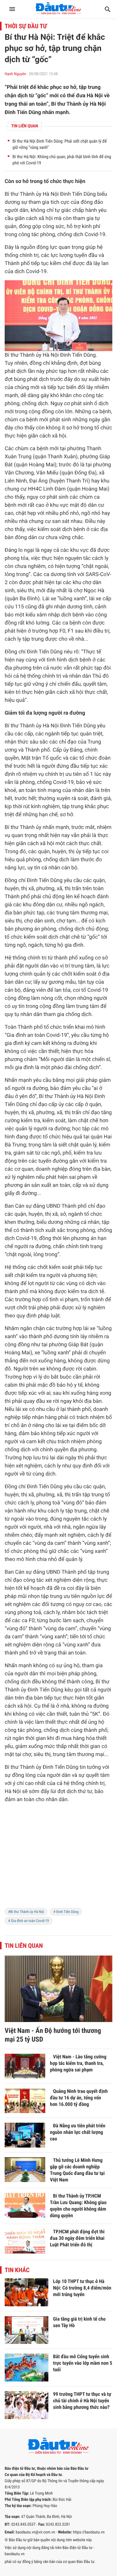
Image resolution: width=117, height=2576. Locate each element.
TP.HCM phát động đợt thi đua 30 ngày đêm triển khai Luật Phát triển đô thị (77, 2238)
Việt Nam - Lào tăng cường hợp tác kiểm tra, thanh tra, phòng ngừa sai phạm (78, 2063)
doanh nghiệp (52, 1169)
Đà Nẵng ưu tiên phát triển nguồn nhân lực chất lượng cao (78, 2132)
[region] (58, 1860)
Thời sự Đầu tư (26, 26)
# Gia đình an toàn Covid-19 (29, 1921)
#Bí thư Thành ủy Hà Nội (26, 1912)
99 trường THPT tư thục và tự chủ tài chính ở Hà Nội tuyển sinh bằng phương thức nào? (82, 2401)
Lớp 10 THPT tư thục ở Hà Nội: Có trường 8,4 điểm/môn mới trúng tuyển (82, 2288)
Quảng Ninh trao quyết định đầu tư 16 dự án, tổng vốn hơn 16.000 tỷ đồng (79, 2098)
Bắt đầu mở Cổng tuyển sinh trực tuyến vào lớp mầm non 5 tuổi (83, 2363)
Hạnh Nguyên (15, 74)
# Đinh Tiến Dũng (66, 1912)
